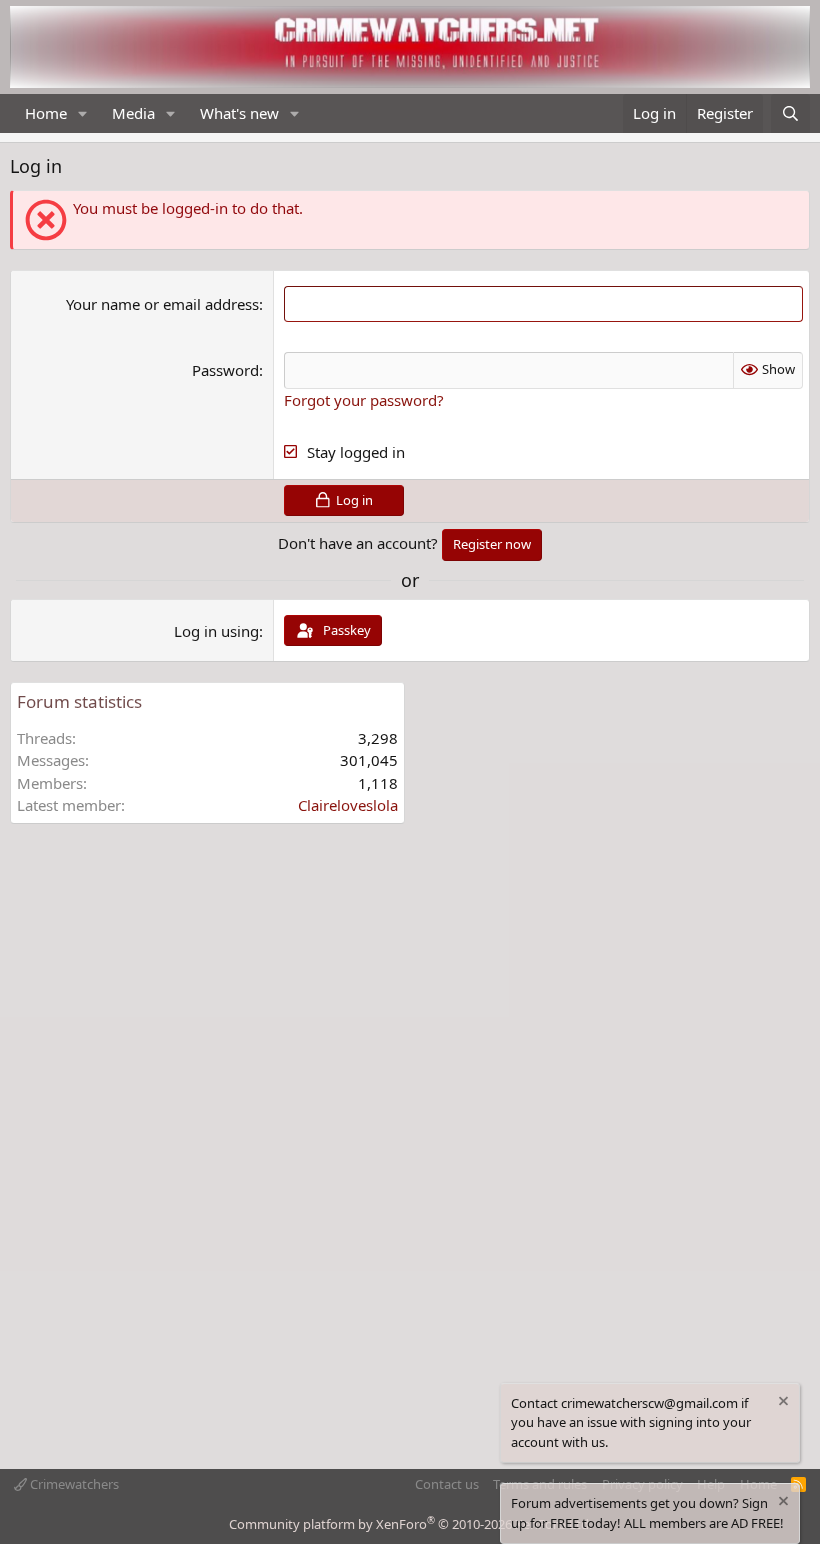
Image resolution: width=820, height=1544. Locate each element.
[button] (83, 113)
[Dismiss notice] (782, 1403)
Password (225, 370)
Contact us (447, 1484)
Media (133, 113)
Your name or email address (162, 304)
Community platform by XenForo (410, 1524)
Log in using (216, 631)
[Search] (790, 113)
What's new (239, 113)
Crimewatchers (73, 1484)
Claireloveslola (348, 805)
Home (46, 113)
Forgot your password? (364, 400)
